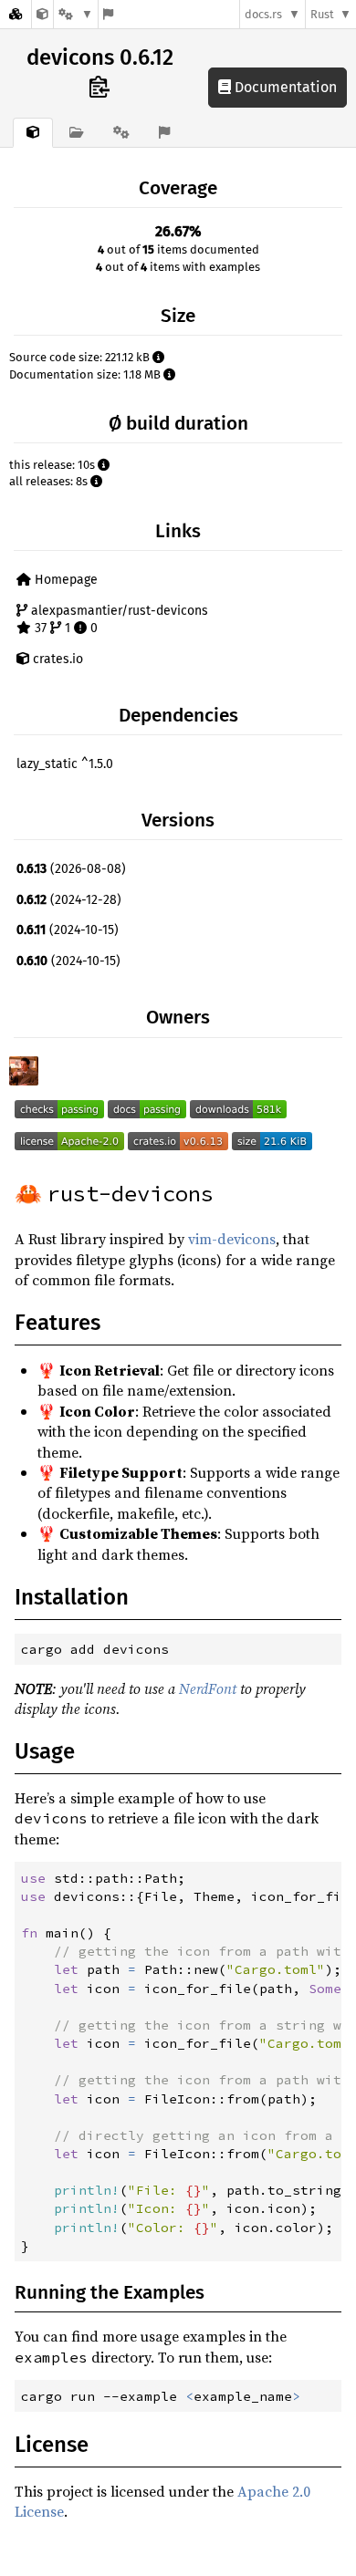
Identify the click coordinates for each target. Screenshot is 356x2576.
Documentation (284, 87)
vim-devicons (232, 1239)
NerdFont (208, 1688)
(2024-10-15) (68, 930)
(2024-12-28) (69, 900)
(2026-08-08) (71, 869)
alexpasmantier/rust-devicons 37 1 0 (118, 620)
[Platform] (76, 14)
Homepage (64, 580)
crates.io (56, 659)
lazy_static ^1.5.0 (65, 764)
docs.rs (263, 14)
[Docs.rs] (16, 14)
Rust (322, 14)
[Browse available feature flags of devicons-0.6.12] (108, 14)
